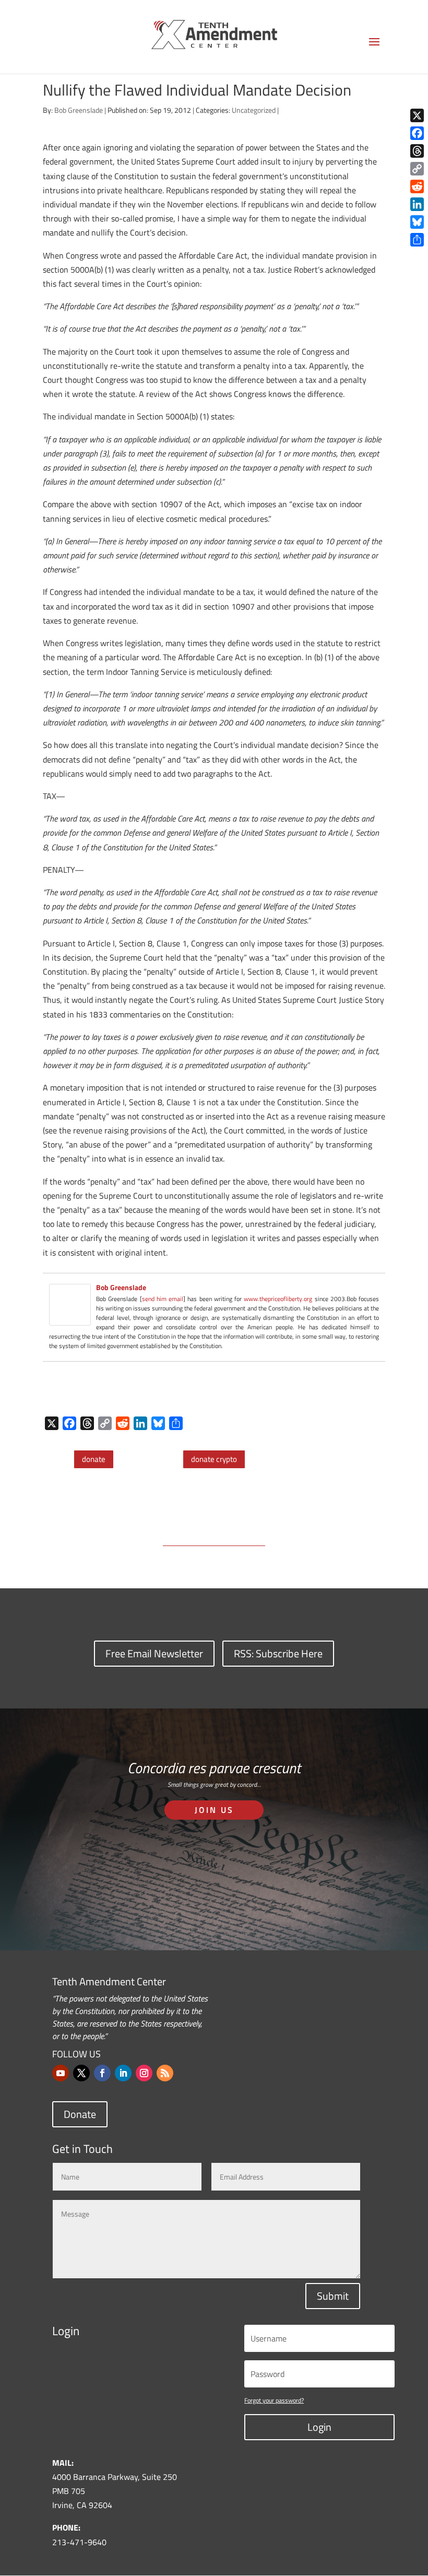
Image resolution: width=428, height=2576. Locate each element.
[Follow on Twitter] (81, 2073)
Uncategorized (254, 110)
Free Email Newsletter (154, 1653)
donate (94, 1459)
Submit (333, 2296)
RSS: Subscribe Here (278, 1653)
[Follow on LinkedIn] (123, 2073)
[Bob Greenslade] (70, 1318)
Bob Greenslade (79, 110)
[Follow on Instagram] (144, 2073)
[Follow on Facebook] (102, 2073)
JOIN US (214, 1810)
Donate (80, 2114)
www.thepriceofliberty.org (278, 1299)
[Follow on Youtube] (61, 2073)
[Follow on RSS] (165, 2073)
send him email (163, 1299)
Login (319, 2427)
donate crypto (214, 1459)
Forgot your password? (274, 2400)
